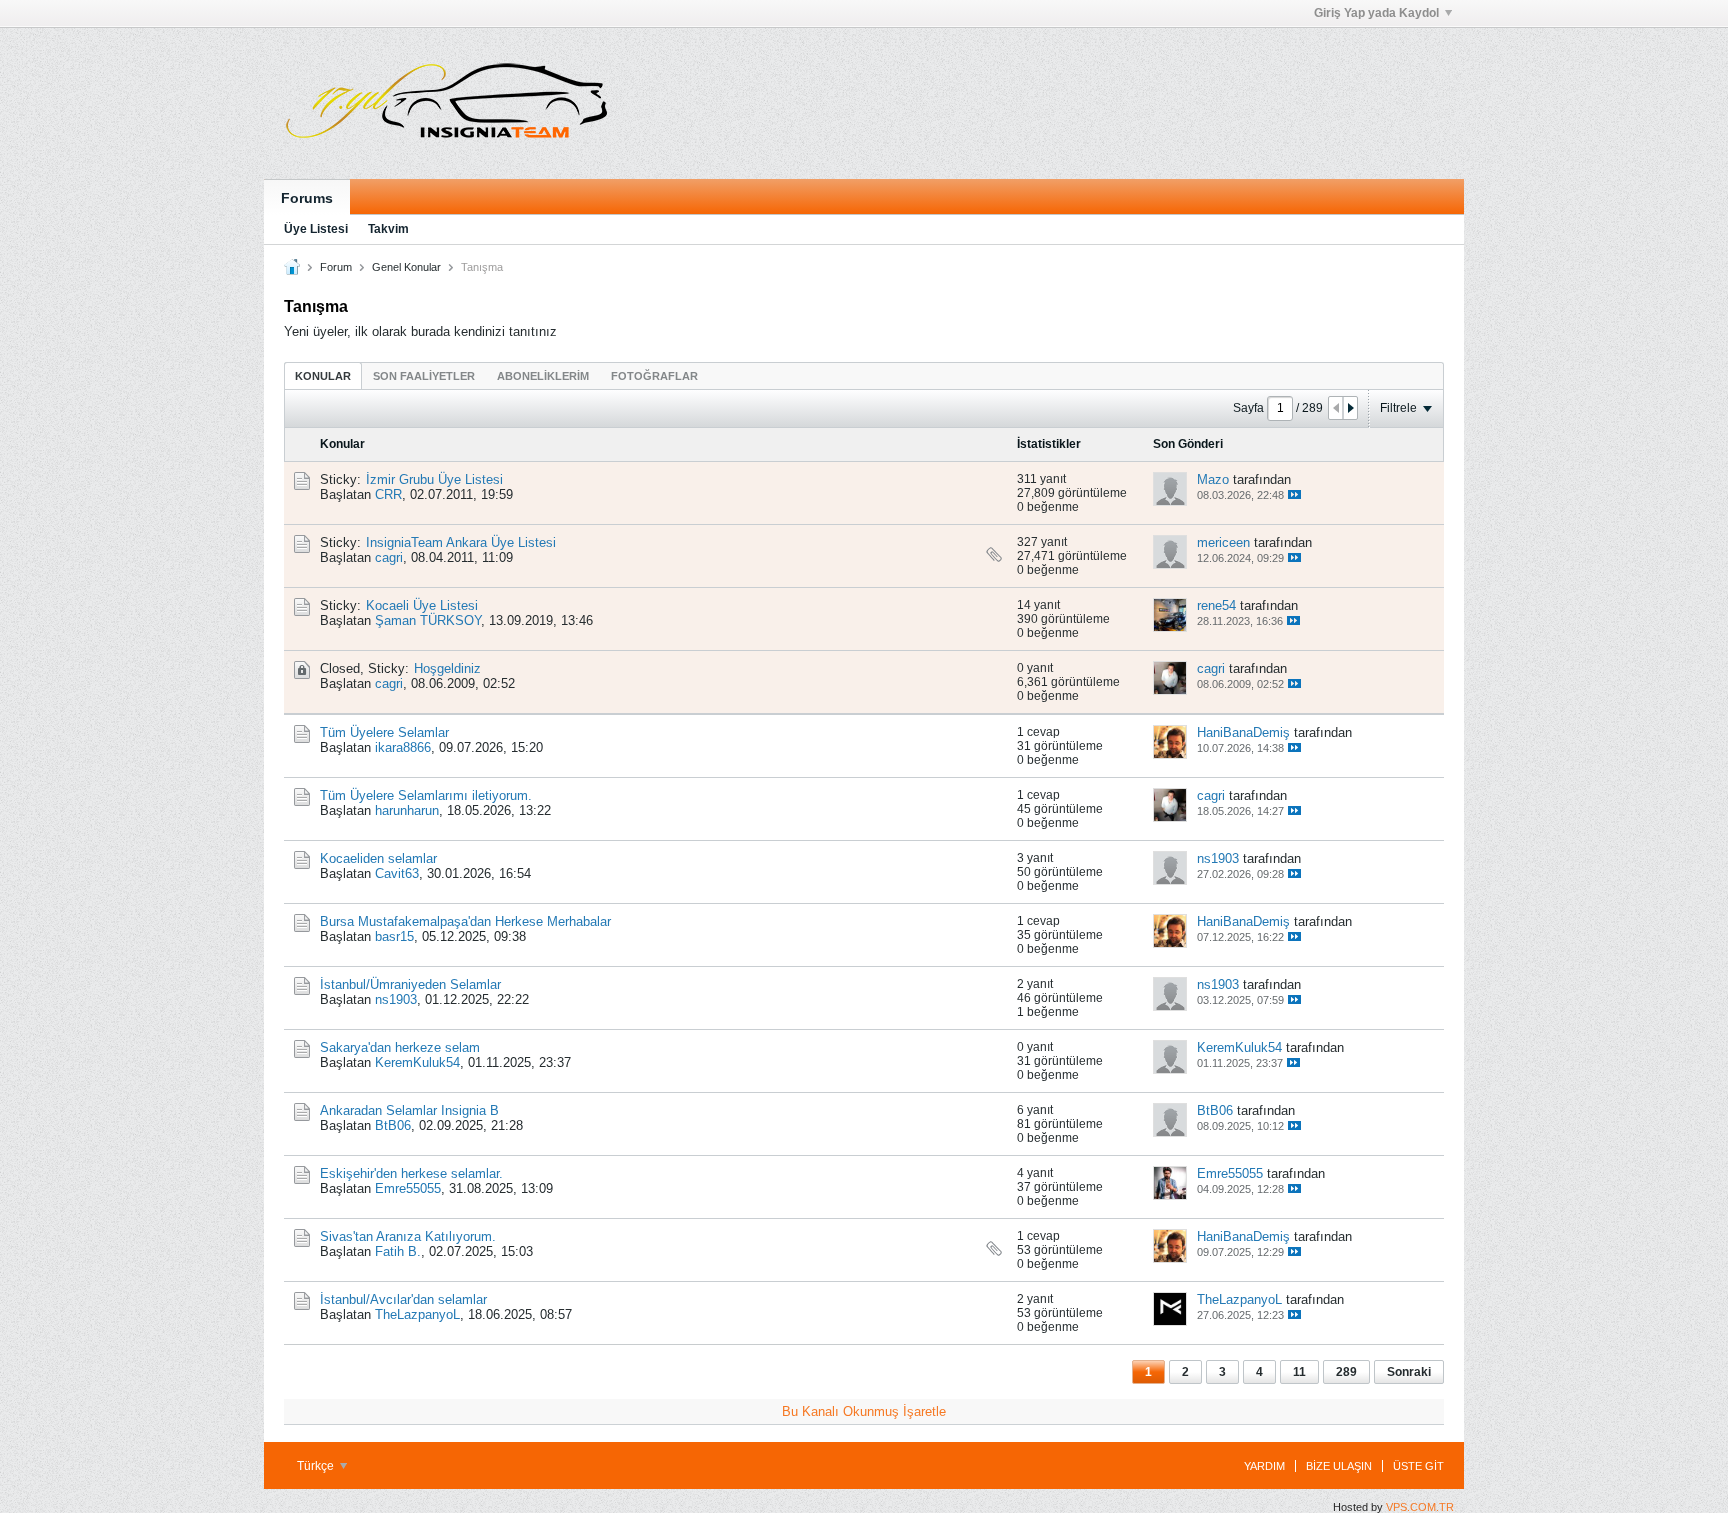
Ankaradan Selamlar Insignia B (409, 1110)
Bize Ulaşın (1339, 1466)
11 (1299, 1372)
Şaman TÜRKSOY (428, 620)
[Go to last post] (1294, 494)
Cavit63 (397, 873)
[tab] (323, 375)
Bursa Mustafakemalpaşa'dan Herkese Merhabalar (465, 921)
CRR (388, 494)
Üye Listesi (316, 229)
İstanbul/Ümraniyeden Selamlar (410, 984)
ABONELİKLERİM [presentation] (543, 376)
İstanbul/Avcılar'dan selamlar (403, 1299)
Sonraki (1409, 1372)
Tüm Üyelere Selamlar (384, 732)
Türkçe (317, 1466)
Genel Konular (406, 267)
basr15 (394, 936)
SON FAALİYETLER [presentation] (424, 376)
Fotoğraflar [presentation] (654, 376)
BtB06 (393, 1125)
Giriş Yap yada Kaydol (1376, 13)
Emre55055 (408, 1188)
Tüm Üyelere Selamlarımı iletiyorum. (426, 795)
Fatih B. (398, 1251)
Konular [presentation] (323, 376)
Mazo (1213, 479)
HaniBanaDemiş (1243, 732)
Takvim (388, 229)
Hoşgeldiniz (447, 668)
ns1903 (1218, 858)
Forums (307, 198)
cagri (389, 557)
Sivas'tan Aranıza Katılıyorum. (408, 1236)
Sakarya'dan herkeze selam (400, 1047)
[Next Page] (1350, 408)
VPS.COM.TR (1420, 1507)
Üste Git (1418, 1466)
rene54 (1216, 605)
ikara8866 (403, 747)
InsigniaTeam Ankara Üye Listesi (461, 542)
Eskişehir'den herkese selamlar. (411, 1173)
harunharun (407, 810)
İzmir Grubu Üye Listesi (434, 479)
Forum (336, 267)
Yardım (1264, 1466)
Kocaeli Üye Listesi (422, 605)
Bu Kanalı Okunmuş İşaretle (864, 1411)
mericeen (1223, 542)
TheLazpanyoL (417, 1314)
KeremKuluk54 (417, 1062)
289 (1346, 1372)
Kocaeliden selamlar (378, 858)
